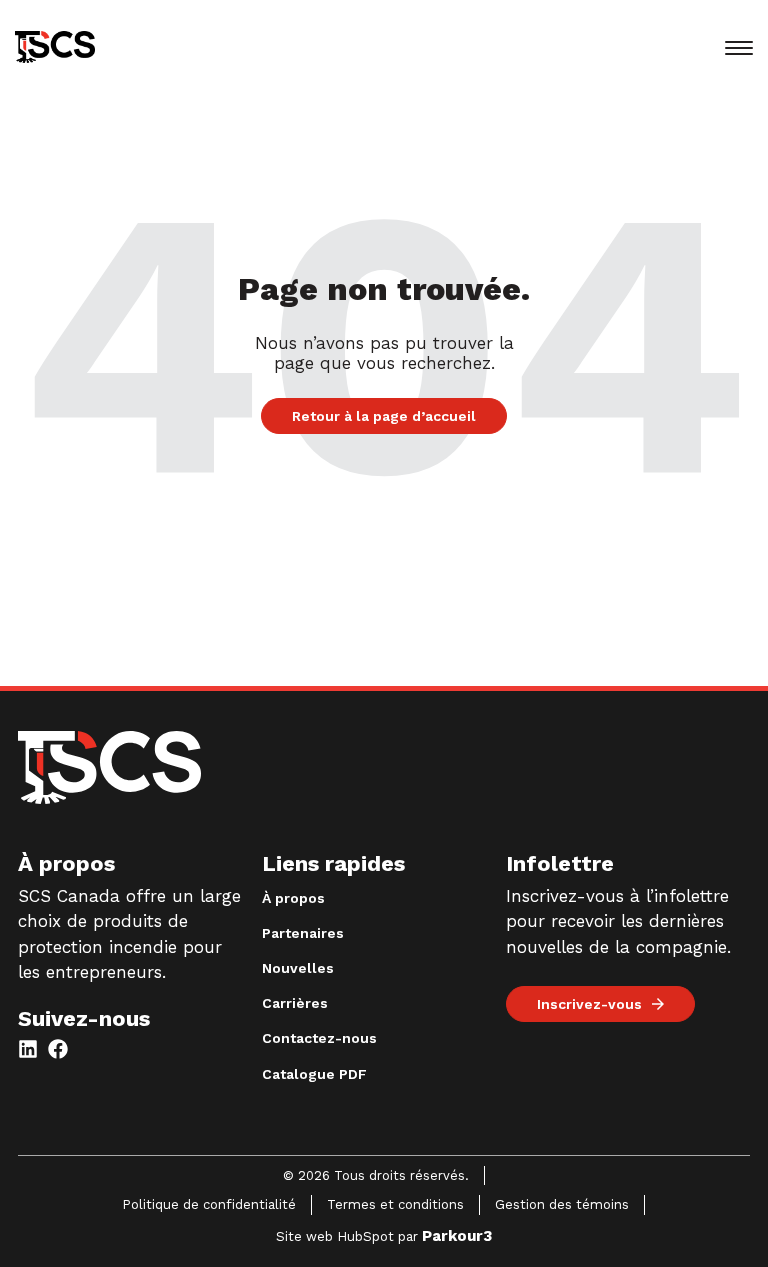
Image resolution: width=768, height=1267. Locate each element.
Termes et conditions (395, 1204)
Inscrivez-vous (589, 1004)
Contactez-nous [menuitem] (319, 1038)
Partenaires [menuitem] (303, 933)
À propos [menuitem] (293, 898)
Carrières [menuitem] (295, 1003)
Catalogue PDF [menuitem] (314, 1074)
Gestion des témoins (562, 1204)
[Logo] (109, 770)
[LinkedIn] (28, 1049)
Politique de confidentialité (209, 1204)
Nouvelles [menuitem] (298, 968)
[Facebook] (58, 1049)
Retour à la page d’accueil (384, 416)
